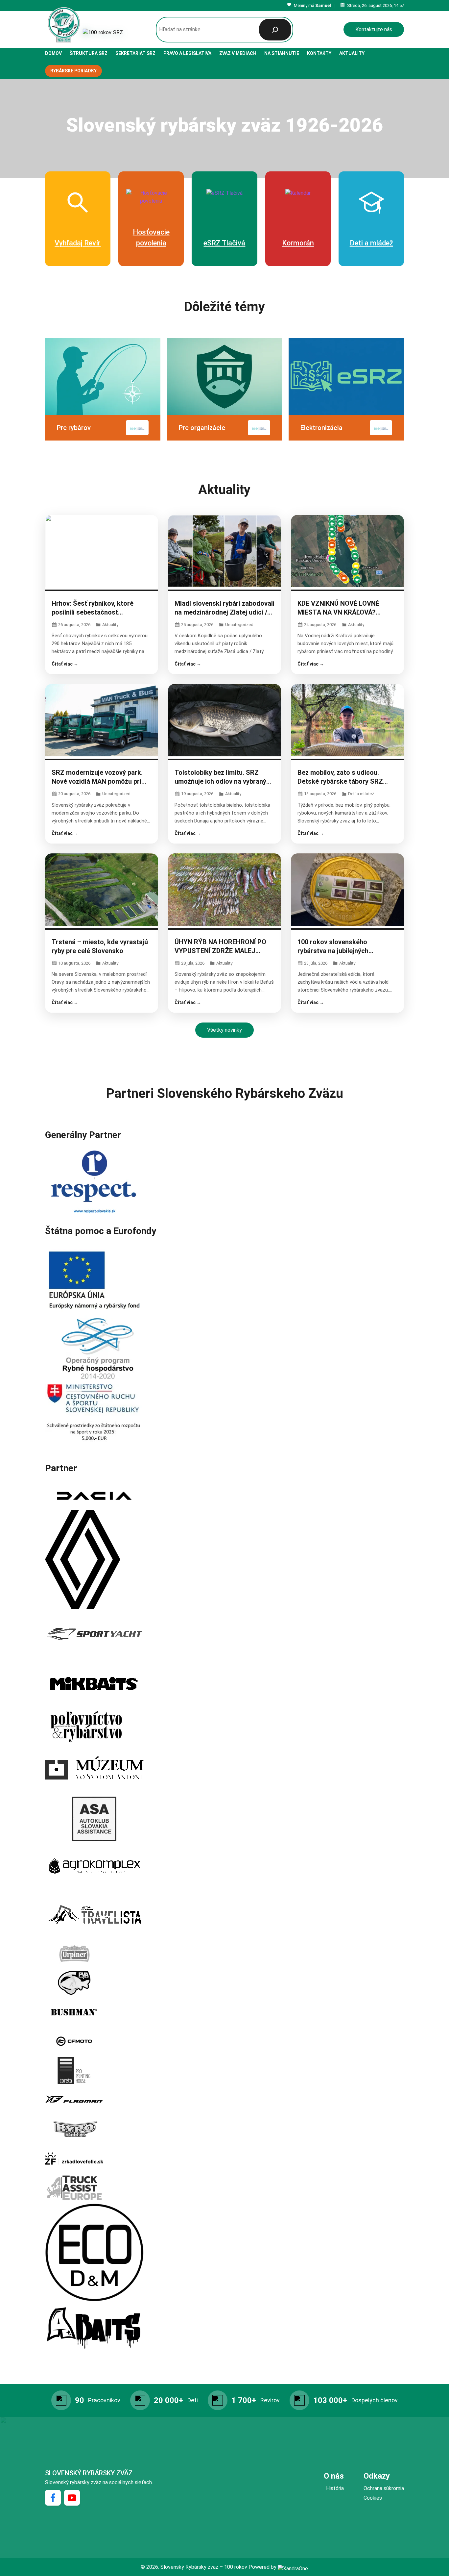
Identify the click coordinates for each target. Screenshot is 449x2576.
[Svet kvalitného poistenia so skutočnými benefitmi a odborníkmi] (94, 1212)
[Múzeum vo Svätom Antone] (94, 1792)
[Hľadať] (275, 30)
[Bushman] (74, 2024)
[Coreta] (74, 2082)
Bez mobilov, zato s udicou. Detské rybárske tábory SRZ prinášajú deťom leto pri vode (342, 777)
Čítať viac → (65, 664)
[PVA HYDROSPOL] (74, 1995)
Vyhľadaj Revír (78, 243)
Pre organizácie (202, 428)
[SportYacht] (94, 1655)
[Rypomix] (74, 2141)
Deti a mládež (371, 243)
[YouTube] (72, 2498)
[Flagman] (74, 2112)
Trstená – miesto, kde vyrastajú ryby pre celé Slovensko (100, 946)
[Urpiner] (74, 1965)
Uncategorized (239, 625)
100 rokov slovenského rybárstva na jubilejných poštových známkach (333, 947)
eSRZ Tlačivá (224, 243)
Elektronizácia (321, 428)
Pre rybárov (74, 428)
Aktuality (110, 625)
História (335, 2488)
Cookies (373, 2498)
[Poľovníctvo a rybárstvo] (86, 1744)
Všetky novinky (225, 1030)
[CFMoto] (74, 2053)
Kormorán (298, 243)
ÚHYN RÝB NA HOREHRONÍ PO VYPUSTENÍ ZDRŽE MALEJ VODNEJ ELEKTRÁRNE (220, 947)
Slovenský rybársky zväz (89, 2473)
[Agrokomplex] (94, 1888)
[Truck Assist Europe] (74, 2199)
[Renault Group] (94, 1506)
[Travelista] (94, 1936)
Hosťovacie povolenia (151, 238)
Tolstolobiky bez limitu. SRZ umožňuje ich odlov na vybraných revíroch (224, 777)
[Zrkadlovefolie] (74, 2170)
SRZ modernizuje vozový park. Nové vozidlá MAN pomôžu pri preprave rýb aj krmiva (97, 777)
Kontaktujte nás (374, 29)
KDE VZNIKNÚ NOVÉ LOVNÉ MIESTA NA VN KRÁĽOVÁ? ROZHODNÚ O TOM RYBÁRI (339, 608)
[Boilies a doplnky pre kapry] (94, 2349)
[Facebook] (53, 2498)
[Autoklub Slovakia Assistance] (94, 1840)
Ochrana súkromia (384, 2488)
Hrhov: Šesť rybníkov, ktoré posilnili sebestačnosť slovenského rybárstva (93, 608)
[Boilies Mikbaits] (94, 1703)
